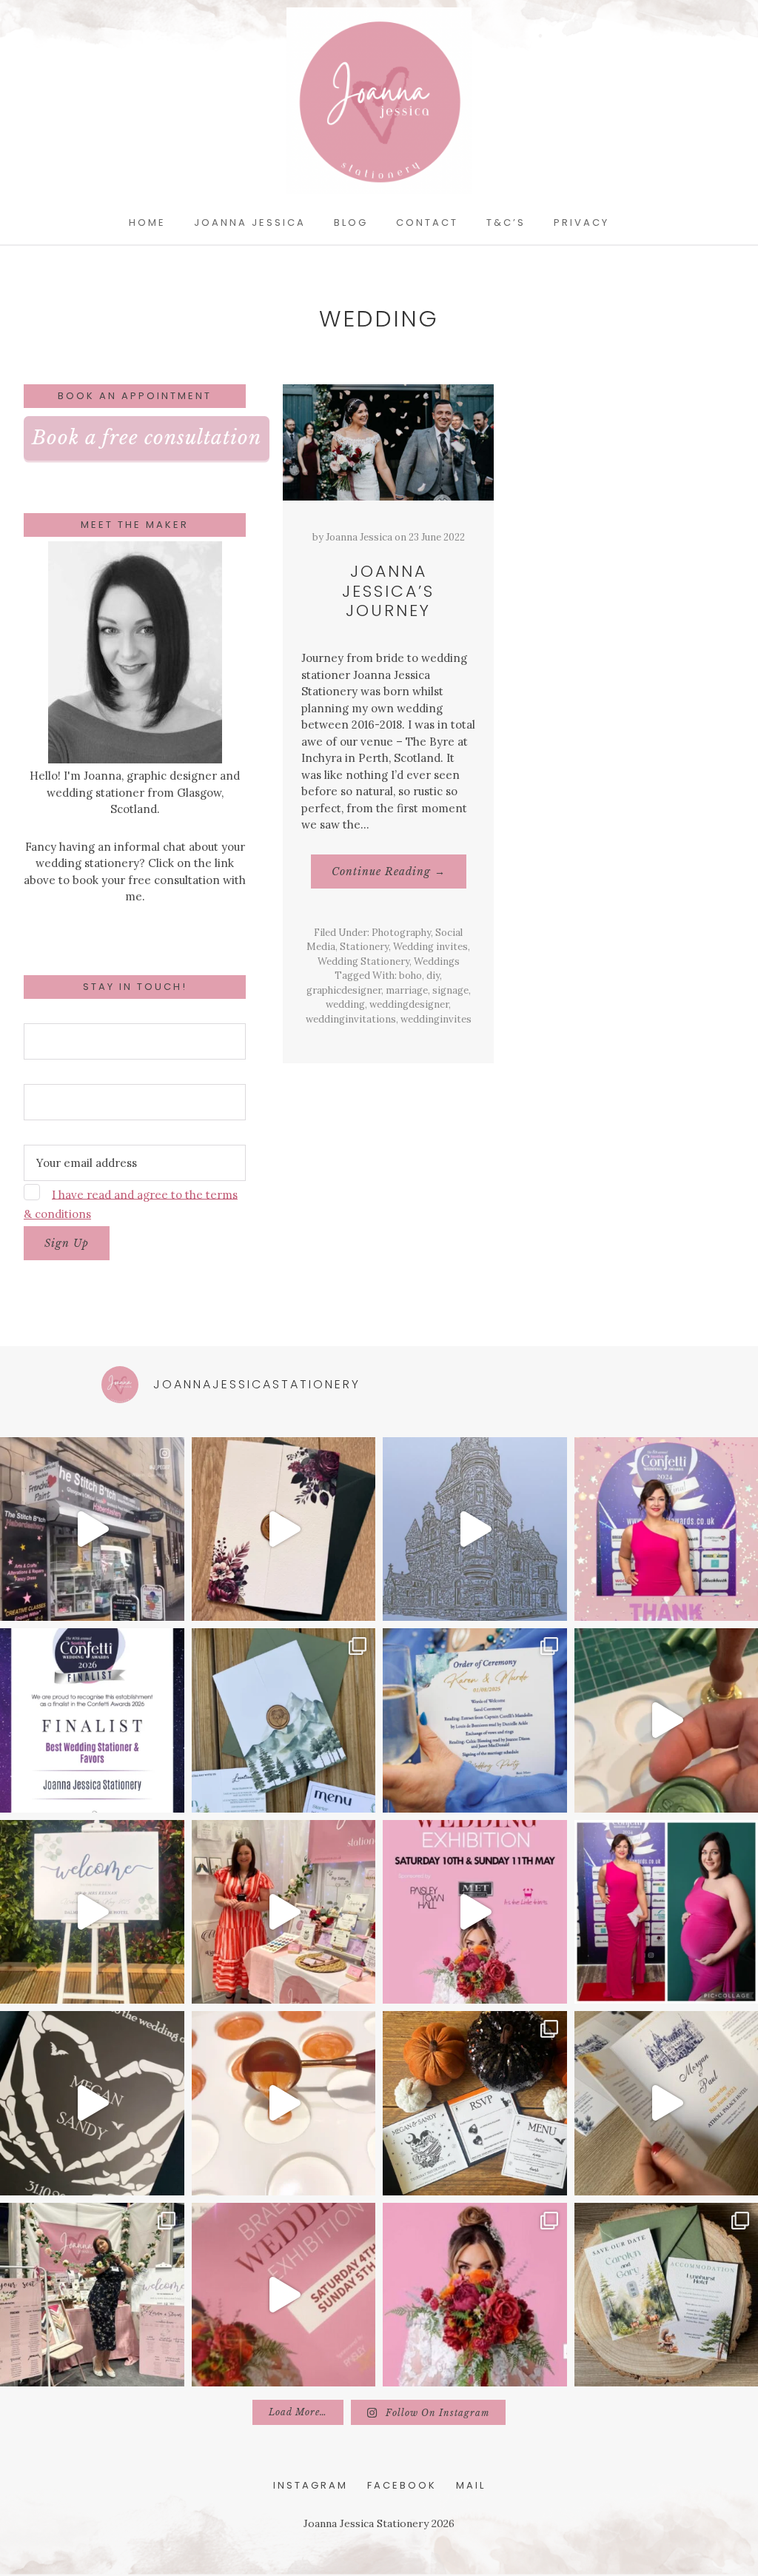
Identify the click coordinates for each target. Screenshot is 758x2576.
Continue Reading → (399, 876)
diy (433, 976)
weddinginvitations (351, 1019)
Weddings (437, 961)
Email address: (62, 1133)
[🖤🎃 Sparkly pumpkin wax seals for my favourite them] (284, 2103)
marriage (407, 990)
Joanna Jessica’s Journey (388, 591)
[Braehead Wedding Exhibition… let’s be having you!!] (284, 2295)
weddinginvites (436, 1019)
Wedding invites (430, 947)
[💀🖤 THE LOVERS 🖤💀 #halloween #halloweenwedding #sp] (475, 2103)
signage (450, 990)
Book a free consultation (147, 438)
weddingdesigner (409, 1004)
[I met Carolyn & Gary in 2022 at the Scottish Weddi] (284, 1720)
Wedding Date (61, 1072)
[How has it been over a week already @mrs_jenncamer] (284, 1529)
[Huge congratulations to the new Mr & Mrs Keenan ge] (92, 1912)
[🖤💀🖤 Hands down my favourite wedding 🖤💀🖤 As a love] (92, 2103)
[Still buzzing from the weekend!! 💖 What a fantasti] (284, 1912)
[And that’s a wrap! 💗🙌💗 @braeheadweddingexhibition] (92, 2295)
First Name (53, 1011)
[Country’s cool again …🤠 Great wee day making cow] (92, 1529)
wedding (345, 1004)
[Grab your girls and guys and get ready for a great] (475, 2295)
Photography (401, 933)
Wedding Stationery (363, 961)
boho (410, 976)
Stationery (364, 947)
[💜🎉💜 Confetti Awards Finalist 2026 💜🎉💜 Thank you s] (92, 1720)
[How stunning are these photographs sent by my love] (475, 1720)
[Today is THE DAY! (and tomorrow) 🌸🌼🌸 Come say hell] (475, 1912)
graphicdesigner (344, 990)
